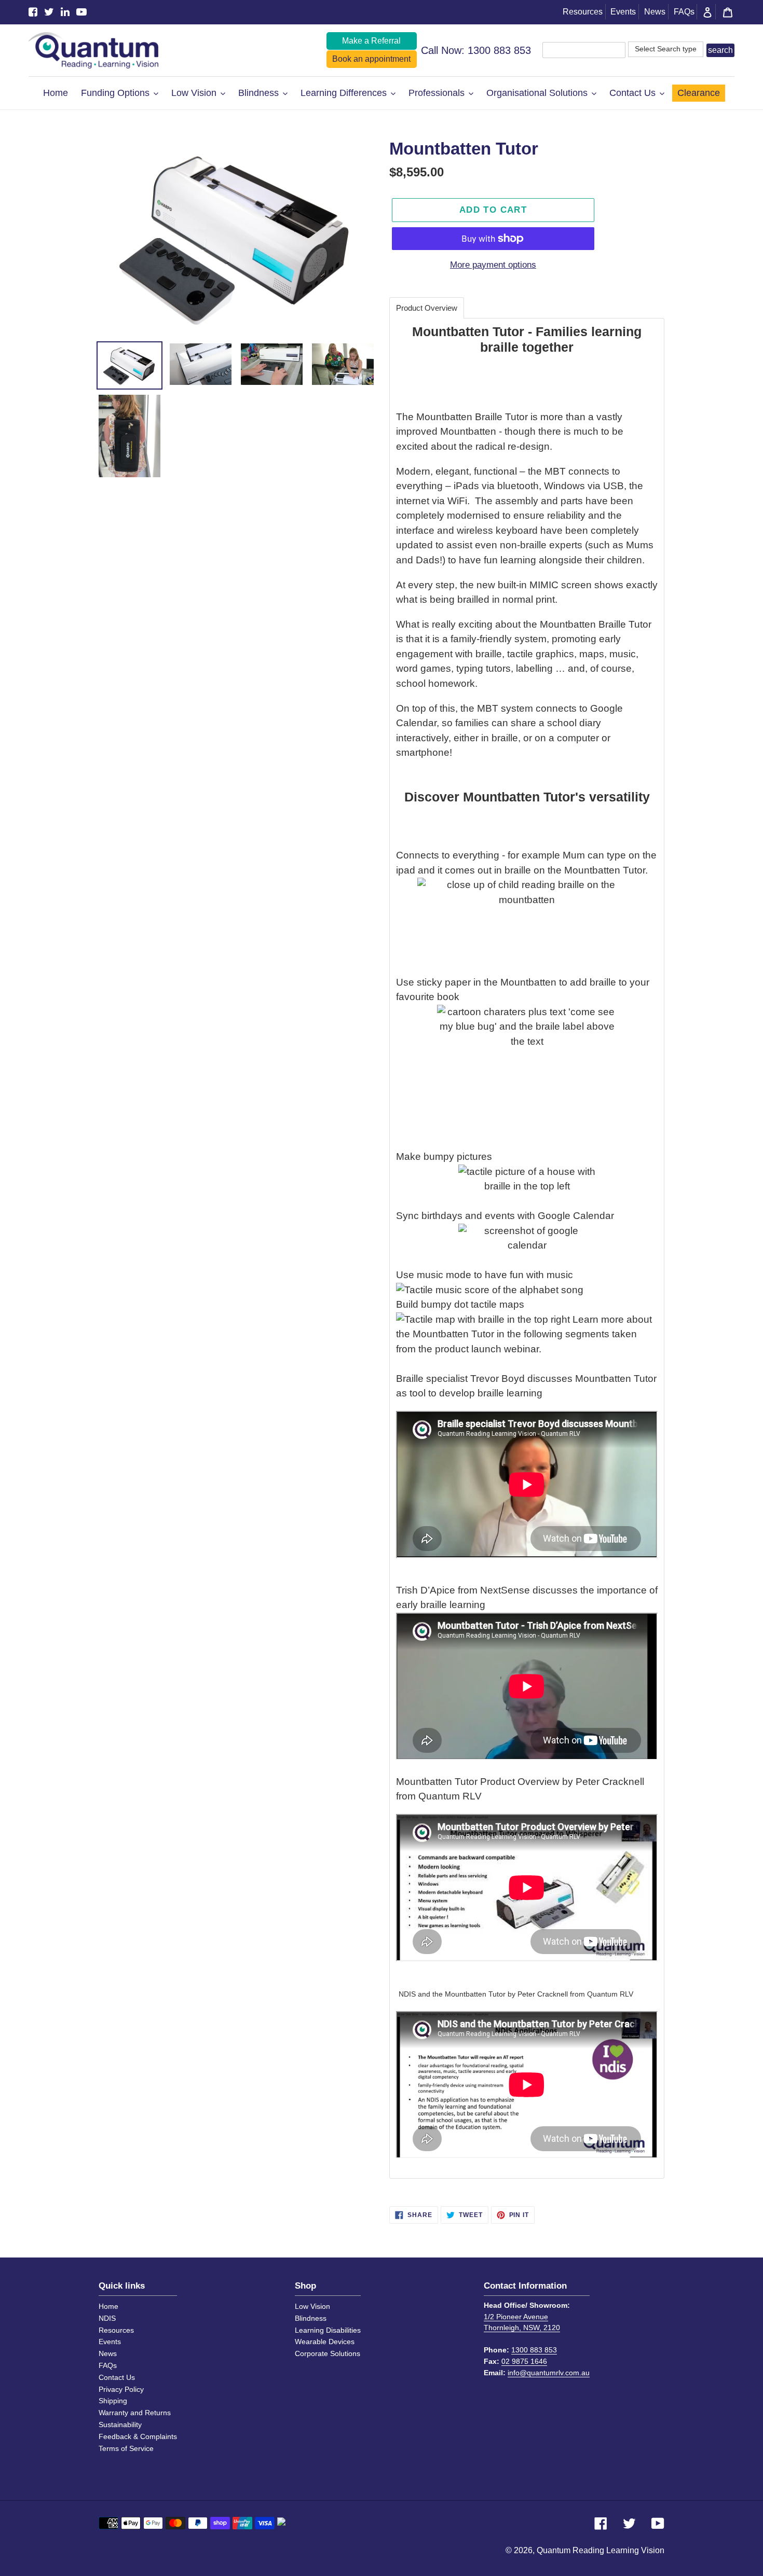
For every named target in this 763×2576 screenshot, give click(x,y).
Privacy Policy (121, 2389)
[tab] (427, 308)
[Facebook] (33, 12)
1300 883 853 (499, 50)
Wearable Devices (325, 2342)
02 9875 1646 (524, 2361)
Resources (583, 12)
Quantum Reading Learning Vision (601, 2550)
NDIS (107, 2318)
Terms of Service (126, 2448)
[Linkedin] (65, 12)
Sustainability (120, 2425)
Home (108, 2306)
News (655, 12)
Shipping (113, 2401)
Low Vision (312, 2306)
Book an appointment (371, 59)
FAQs (684, 12)
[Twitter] (49, 12)
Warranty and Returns (135, 2413)
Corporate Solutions (328, 2353)
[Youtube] (81, 12)
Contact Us (117, 2377)
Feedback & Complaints (138, 2436)
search (720, 50)
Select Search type (666, 49)
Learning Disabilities (328, 2330)
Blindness (311, 2318)
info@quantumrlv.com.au (549, 2373)
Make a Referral (371, 41)
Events (623, 12)
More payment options (493, 265)
